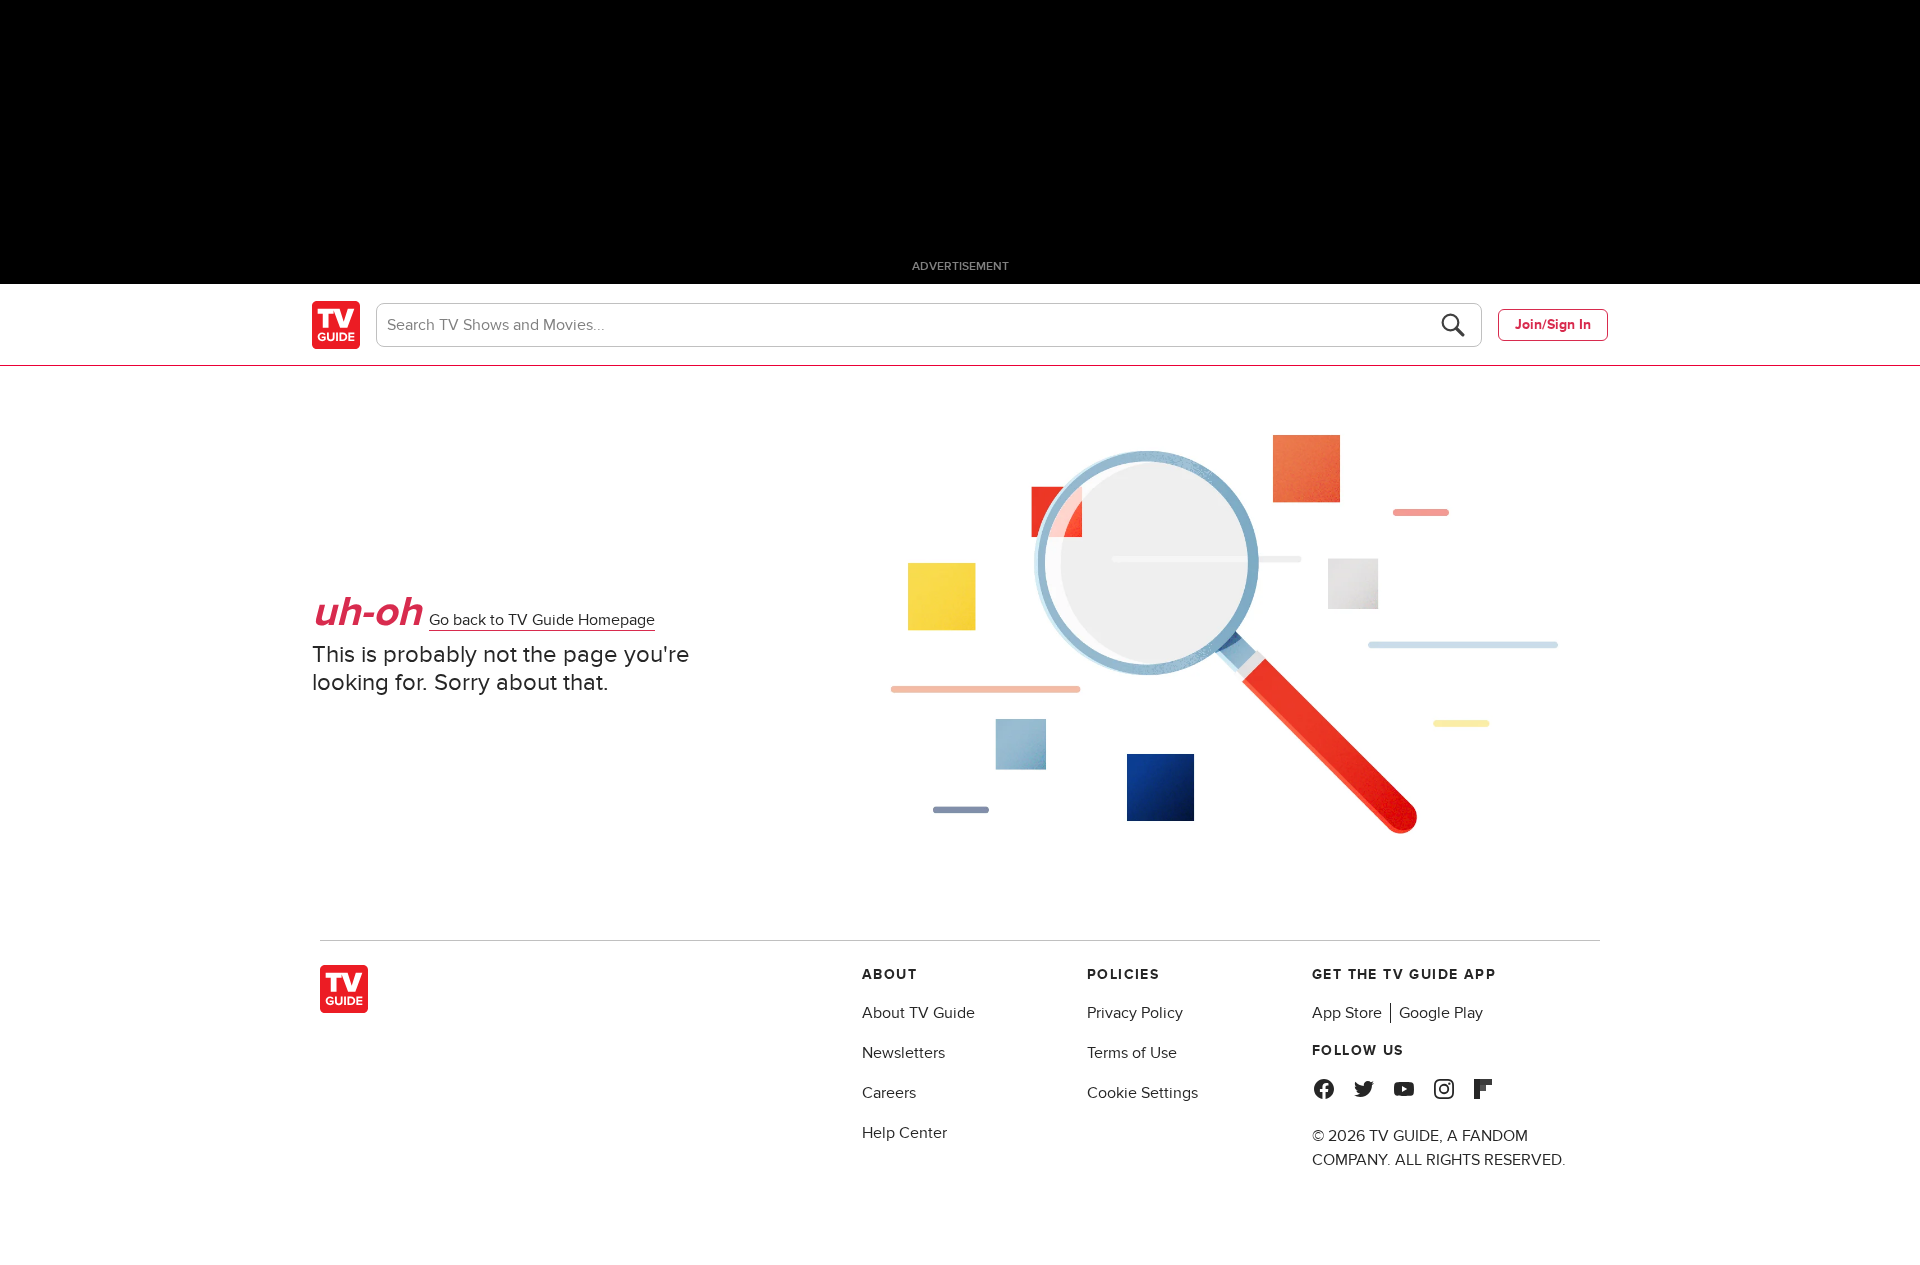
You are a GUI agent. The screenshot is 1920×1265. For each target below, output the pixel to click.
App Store (1347, 1013)
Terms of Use (1132, 1053)
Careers (889, 1093)
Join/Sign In (1553, 324)
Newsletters (903, 1053)
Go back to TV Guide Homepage (542, 620)
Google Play (1441, 1013)
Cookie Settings (1142, 1093)
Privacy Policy (1135, 1013)
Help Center (904, 1133)
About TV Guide (918, 1013)
